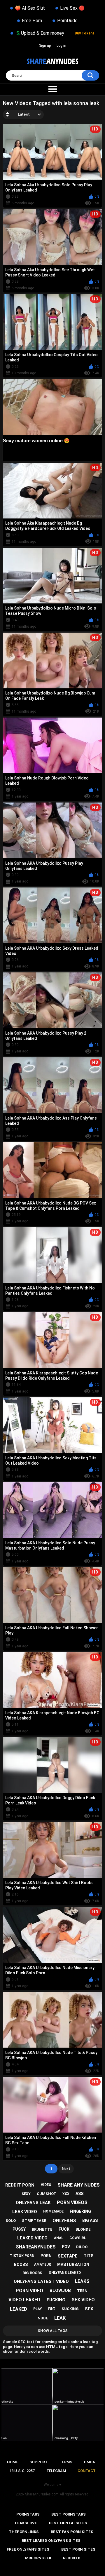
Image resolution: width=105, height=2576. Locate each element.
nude (43, 2318)
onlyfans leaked (65, 2273)
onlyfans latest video (41, 2281)
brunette (42, 2229)
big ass (90, 2220)
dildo (82, 2247)
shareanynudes (36, 2247)
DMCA (90, 2462)
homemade (53, 2211)
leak (60, 2318)
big (52, 2309)
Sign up (45, 46)
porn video (29, 2291)
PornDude (67, 21)
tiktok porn (22, 2256)
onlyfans (64, 2221)
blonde (83, 2229)
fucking (56, 2300)
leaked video (32, 2238)
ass (79, 2194)
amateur (43, 2265)
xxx (66, 2194)
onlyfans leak (33, 2203)
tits (89, 2256)
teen (82, 2291)
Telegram (56, 2471)
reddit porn (20, 2185)
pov (66, 2247)
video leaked (24, 2300)
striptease (34, 2221)
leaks (82, 2281)
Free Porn (32, 21)
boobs (21, 2265)
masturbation (73, 2265)
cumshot (47, 2194)
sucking (70, 2309)
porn (46, 2256)
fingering (80, 2211)
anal (59, 2238)
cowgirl (78, 2238)
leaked (19, 2309)
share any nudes (79, 2185)
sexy (26, 2194)
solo (11, 2221)
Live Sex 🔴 (72, 8)
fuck (64, 2229)
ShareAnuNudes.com (42, 2494)
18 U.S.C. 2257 (22, 2471)
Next (66, 2169)
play (38, 2309)
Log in (61, 46)
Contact (87, 2471)
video (46, 2185)
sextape (68, 2256)
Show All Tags (53, 2331)
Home (12, 2462)
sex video (83, 2300)
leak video (25, 2212)
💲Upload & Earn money (40, 33)
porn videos (72, 2202)
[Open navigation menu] (52, 89)
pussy (19, 2229)
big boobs (32, 2273)
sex (89, 2309)
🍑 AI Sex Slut (30, 8)
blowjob (60, 2290)
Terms (66, 2462)
